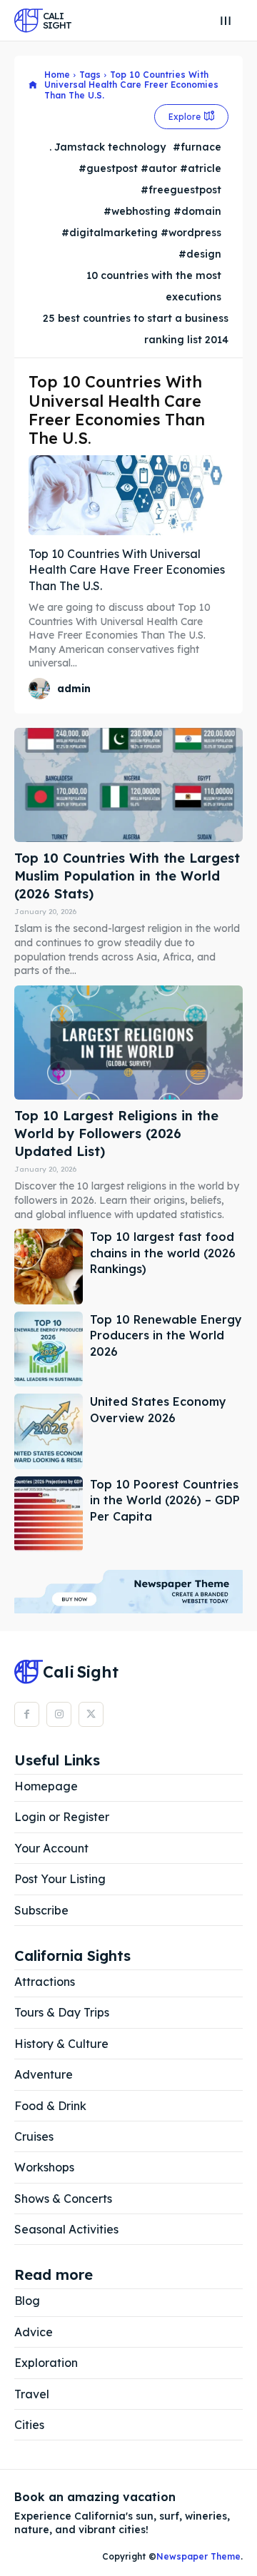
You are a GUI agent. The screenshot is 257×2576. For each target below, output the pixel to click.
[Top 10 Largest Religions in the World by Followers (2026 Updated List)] (128, 1043)
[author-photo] (41, 689)
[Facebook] (27, 1714)
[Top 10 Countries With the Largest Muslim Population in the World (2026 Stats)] (128, 785)
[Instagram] (59, 1714)
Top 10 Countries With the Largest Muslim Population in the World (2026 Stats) (127, 876)
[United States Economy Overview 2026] (49, 1431)
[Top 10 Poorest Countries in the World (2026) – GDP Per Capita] (49, 1514)
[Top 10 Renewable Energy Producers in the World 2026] (49, 1349)
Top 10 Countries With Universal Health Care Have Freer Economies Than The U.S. (127, 570)
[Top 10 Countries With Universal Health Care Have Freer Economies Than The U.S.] (128, 495)
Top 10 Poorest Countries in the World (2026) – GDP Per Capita (165, 1500)
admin (74, 689)
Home (57, 75)
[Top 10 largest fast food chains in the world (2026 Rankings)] (49, 1267)
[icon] (33, 85)
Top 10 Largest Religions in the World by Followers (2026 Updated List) (116, 1134)
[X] (91, 1714)
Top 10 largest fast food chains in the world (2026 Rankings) (163, 1253)
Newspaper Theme (198, 2556)
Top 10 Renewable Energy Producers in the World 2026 (166, 1335)
